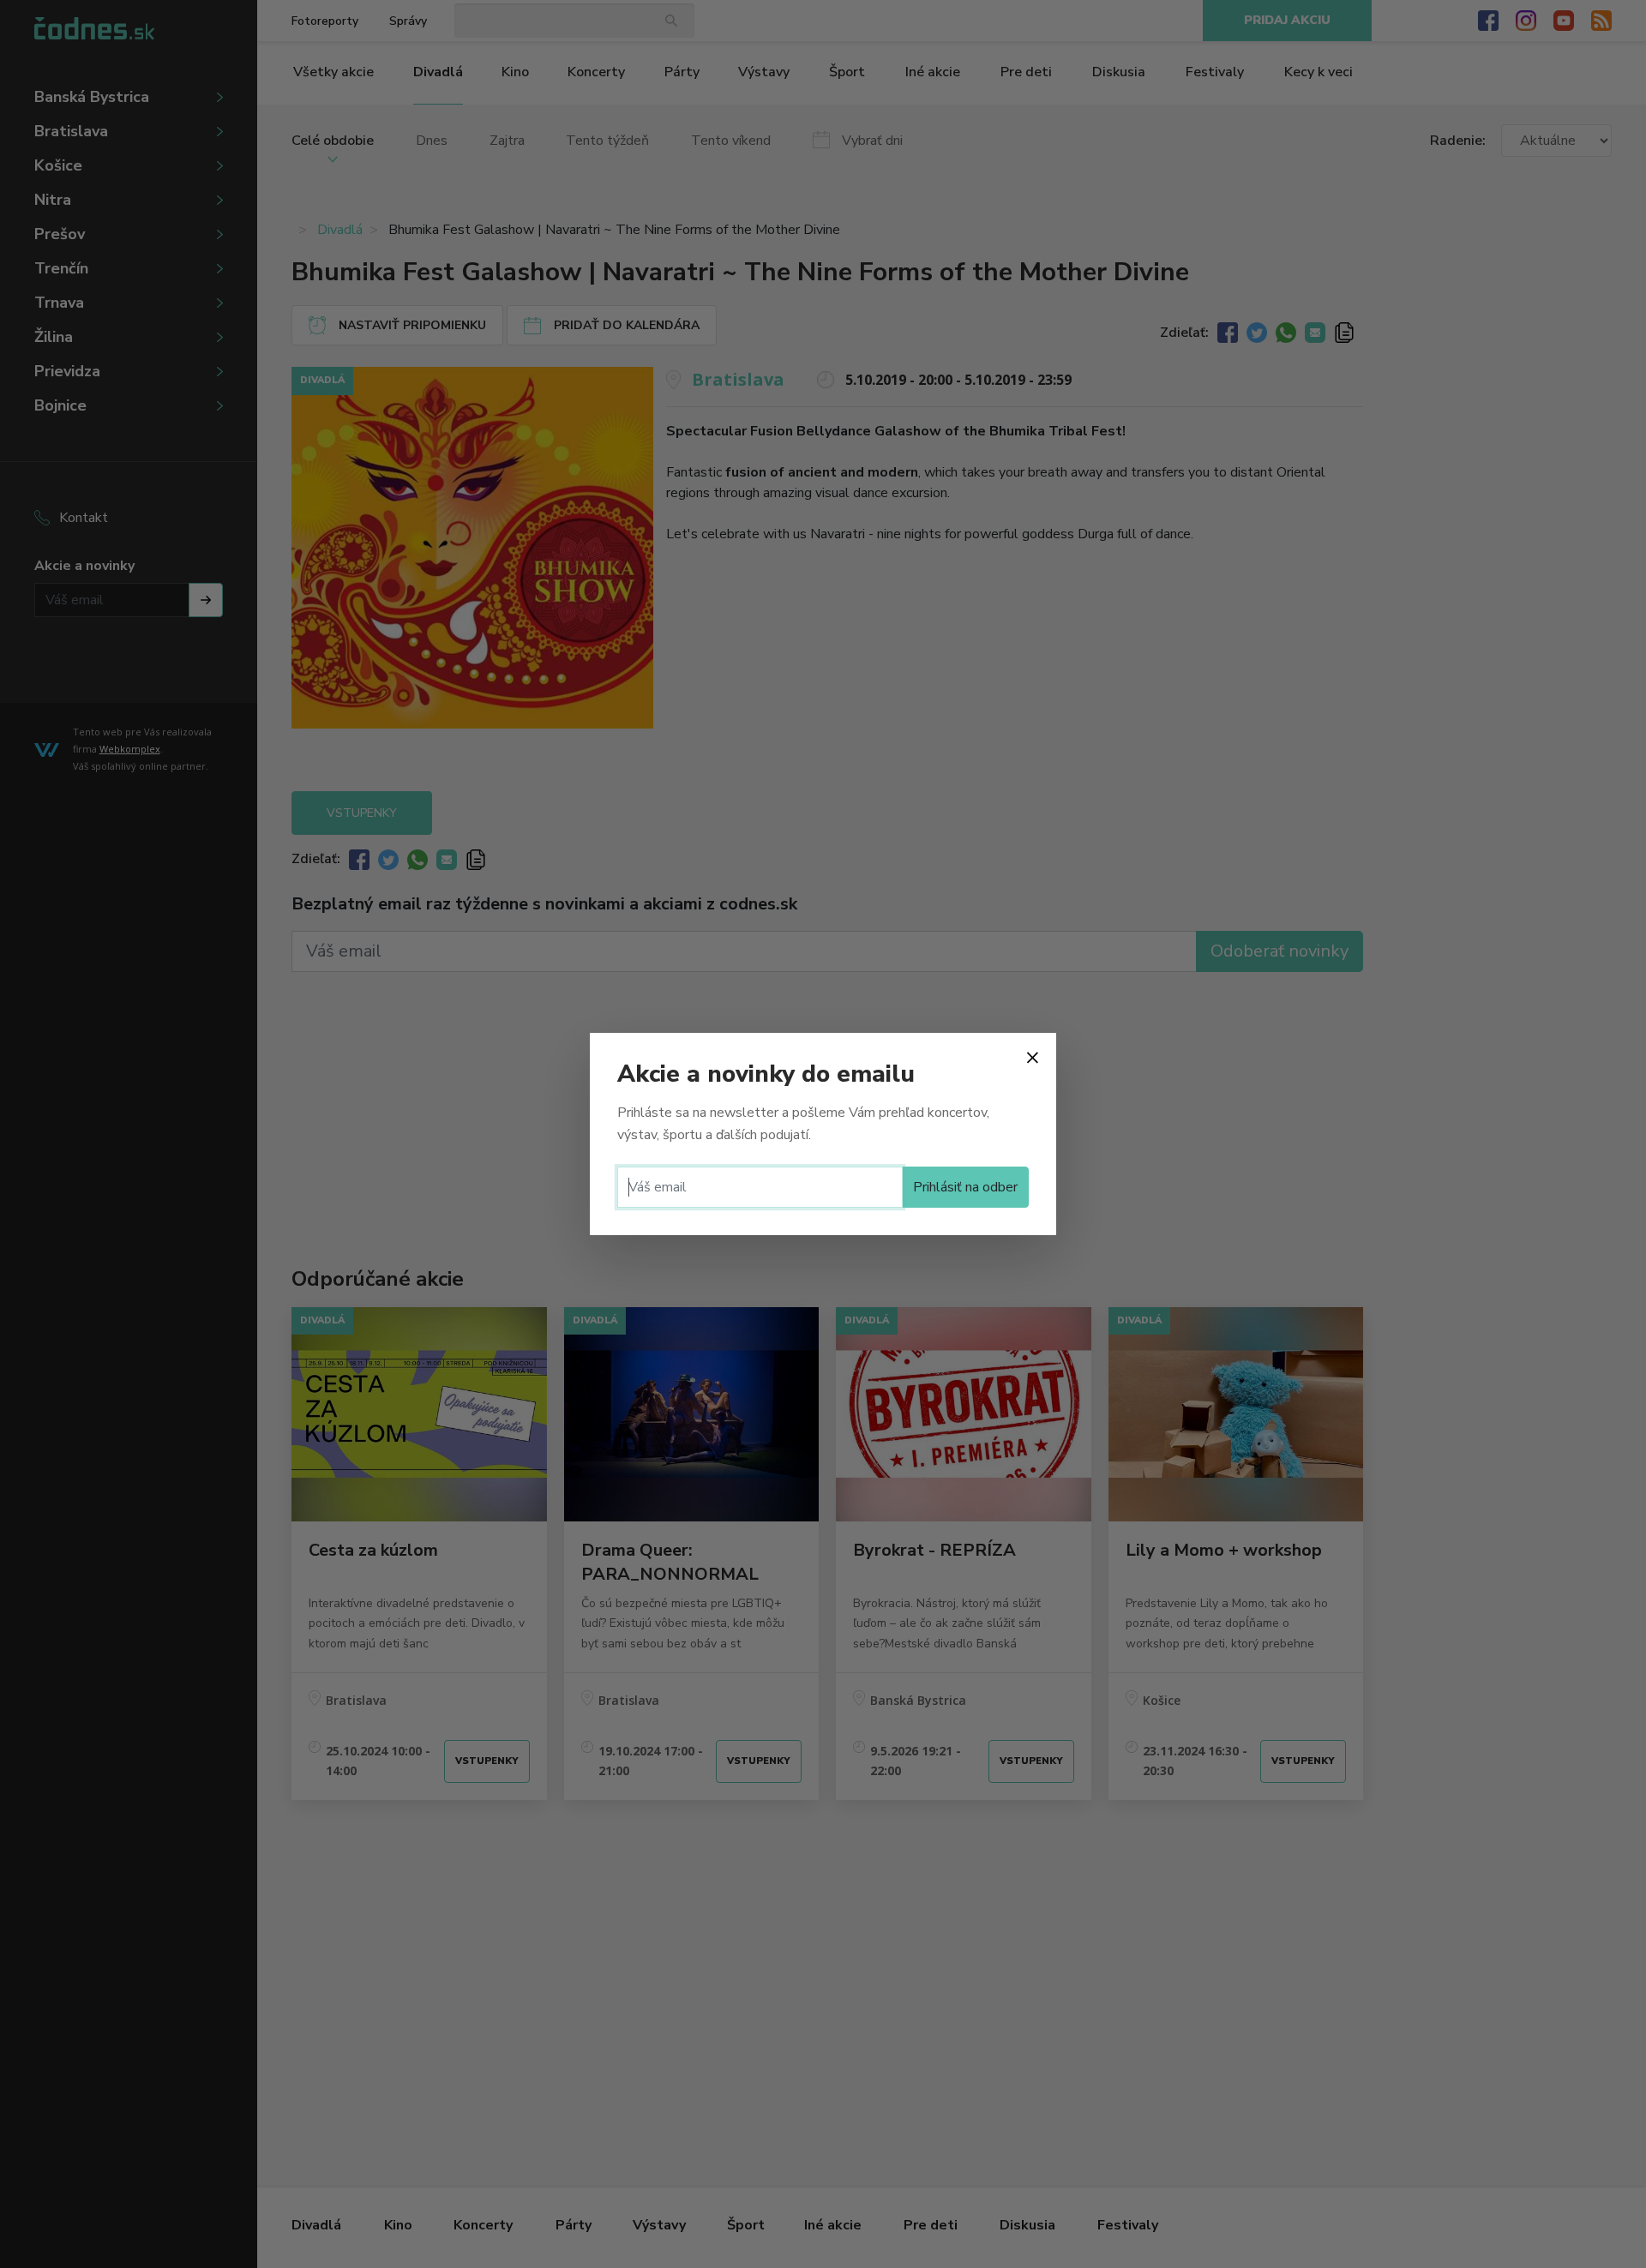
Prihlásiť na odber (965, 1187)
